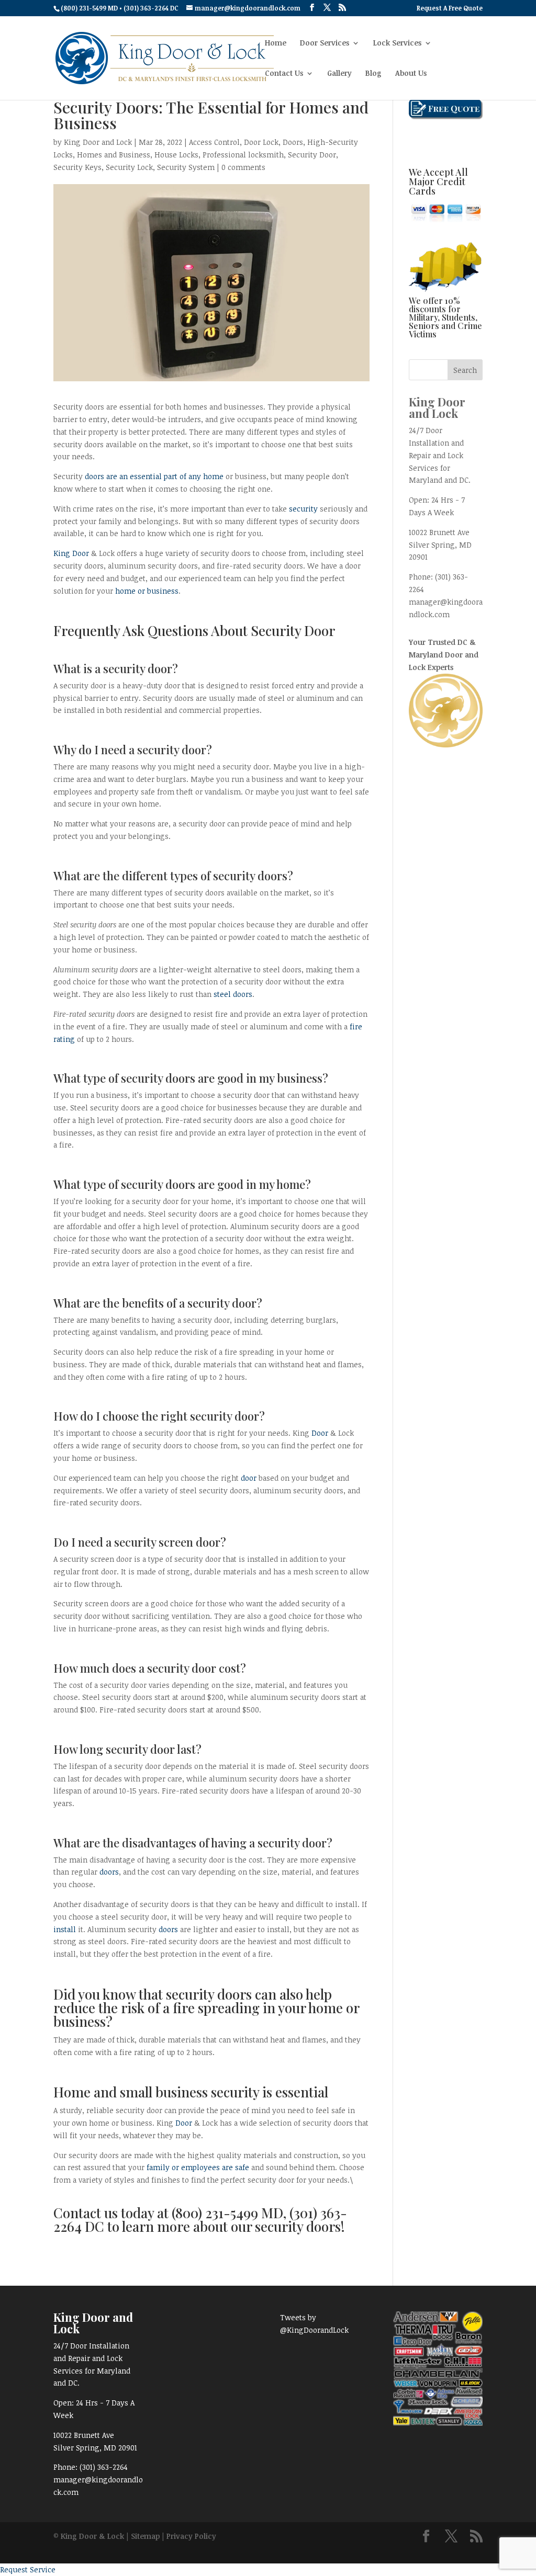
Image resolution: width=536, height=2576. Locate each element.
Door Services (325, 43)
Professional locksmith (243, 155)
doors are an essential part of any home (154, 476)
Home (276, 43)
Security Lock (129, 167)
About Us (411, 74)
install (65, 1929)
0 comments (243, 167)
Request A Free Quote (450, 8)
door (249, 1478)
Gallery (339, 74)
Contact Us (284, 74)
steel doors (233, 994)
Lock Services (397, 43)
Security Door (312, 155)
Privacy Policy (191, 2536)
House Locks (176, 155)
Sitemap (145, 2536)
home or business (147, 591)
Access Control (214, 142)
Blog (373, 74)
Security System (186, 167)
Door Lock (261, 142)
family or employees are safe (198, 2167)
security (303, 509)
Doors (293, 142)
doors (109, 1872)
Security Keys (77, 167)
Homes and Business (114, 155)
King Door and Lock (98, 142)
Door (320, 1433)
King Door (71, 553)
